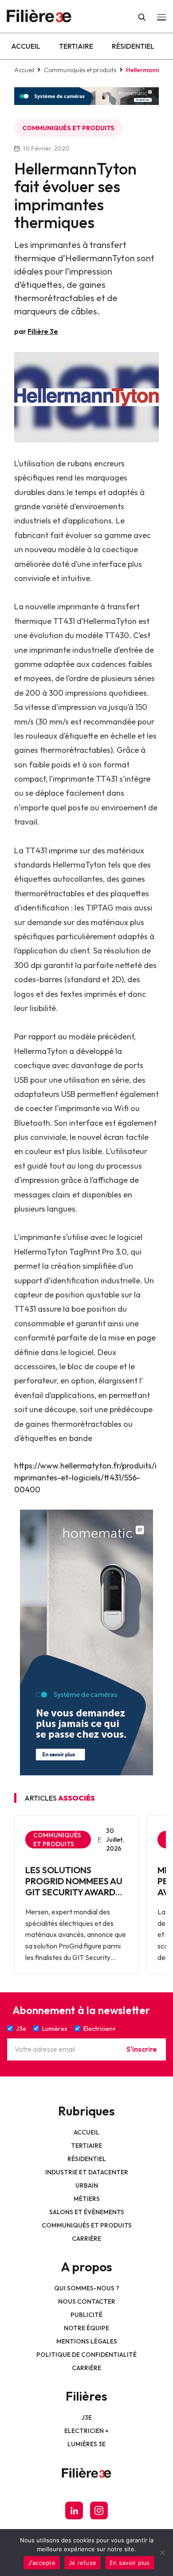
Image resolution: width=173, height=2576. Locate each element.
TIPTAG (100, 908)
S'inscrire (142, 2049)
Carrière (86, 2239)
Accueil (26, 46)
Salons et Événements (87, 2212)
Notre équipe (86, 2328)
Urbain (87, 2185)
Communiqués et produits (80, 70)
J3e (87, 2417)
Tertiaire (76, 46)
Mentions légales (87, 2341)
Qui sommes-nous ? (87, 2288)
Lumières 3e (86, 2444)
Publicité (86, 2315)
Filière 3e (43, 331)
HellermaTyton (110, 621)
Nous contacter (87, 2301)
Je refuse (83, 2563)
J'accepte (42, 2563)
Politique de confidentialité (86, 2355)
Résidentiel (133, 46)
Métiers (87, 2199)
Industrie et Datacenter (87, 2172)
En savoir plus (130, 2563)
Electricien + (86, 2431)
